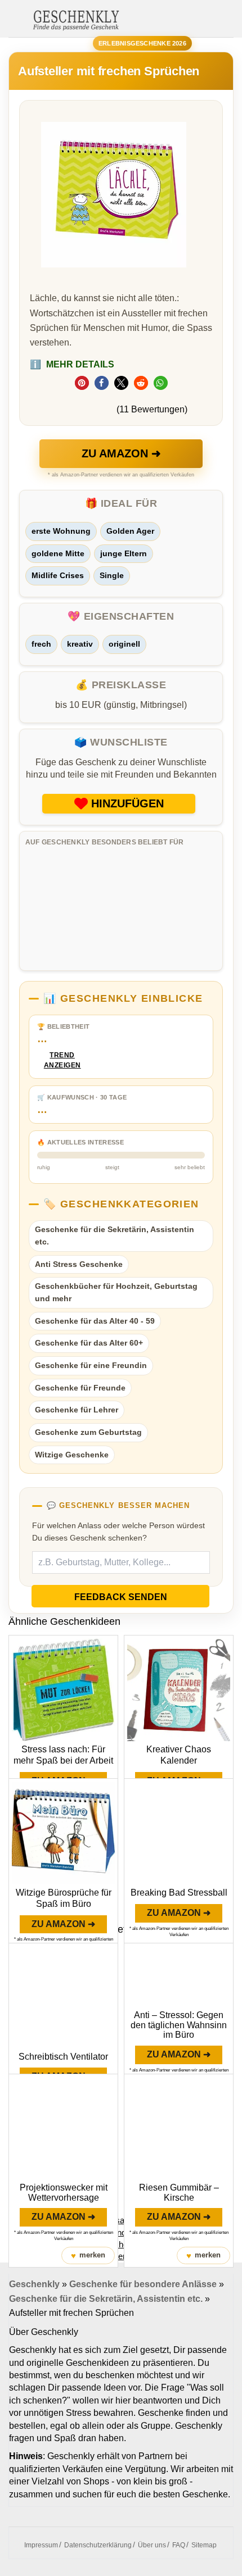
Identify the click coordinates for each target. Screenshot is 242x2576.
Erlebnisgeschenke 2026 (142, 43)
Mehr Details (72, 364)
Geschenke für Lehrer (77, 1410)
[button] (82, 383)
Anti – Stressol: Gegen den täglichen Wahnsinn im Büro (179, 2025)
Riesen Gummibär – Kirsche (179, 2193)
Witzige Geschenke (72, 1455)
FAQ (179, 2545)
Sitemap (204, 2545)
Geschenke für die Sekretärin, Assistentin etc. (115, 1235)
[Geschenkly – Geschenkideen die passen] (76, 19)
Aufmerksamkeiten (119, 2220)
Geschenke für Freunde (80, 1388)
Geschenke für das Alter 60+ (89, 1343)
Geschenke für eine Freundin (91, 1365)
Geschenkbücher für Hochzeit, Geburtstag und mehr (116, 1292)
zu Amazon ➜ (121, 453)
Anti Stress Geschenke (79, 1264)
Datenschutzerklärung (98, 2545)
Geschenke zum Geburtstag (88, 1432)
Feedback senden (121, 1597)
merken (88, 2255)
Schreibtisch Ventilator (63, 2057)
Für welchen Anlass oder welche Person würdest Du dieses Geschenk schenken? (118, 1532)
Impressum (41, 2545)
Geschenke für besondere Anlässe (143, 2284)
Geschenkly (34, 2284)
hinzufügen (127, 803)
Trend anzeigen (62, 1060)
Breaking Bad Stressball (179, 1893)
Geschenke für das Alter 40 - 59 (95, 1321)
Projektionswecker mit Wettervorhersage (64, 2193)
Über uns (152, 2545)
